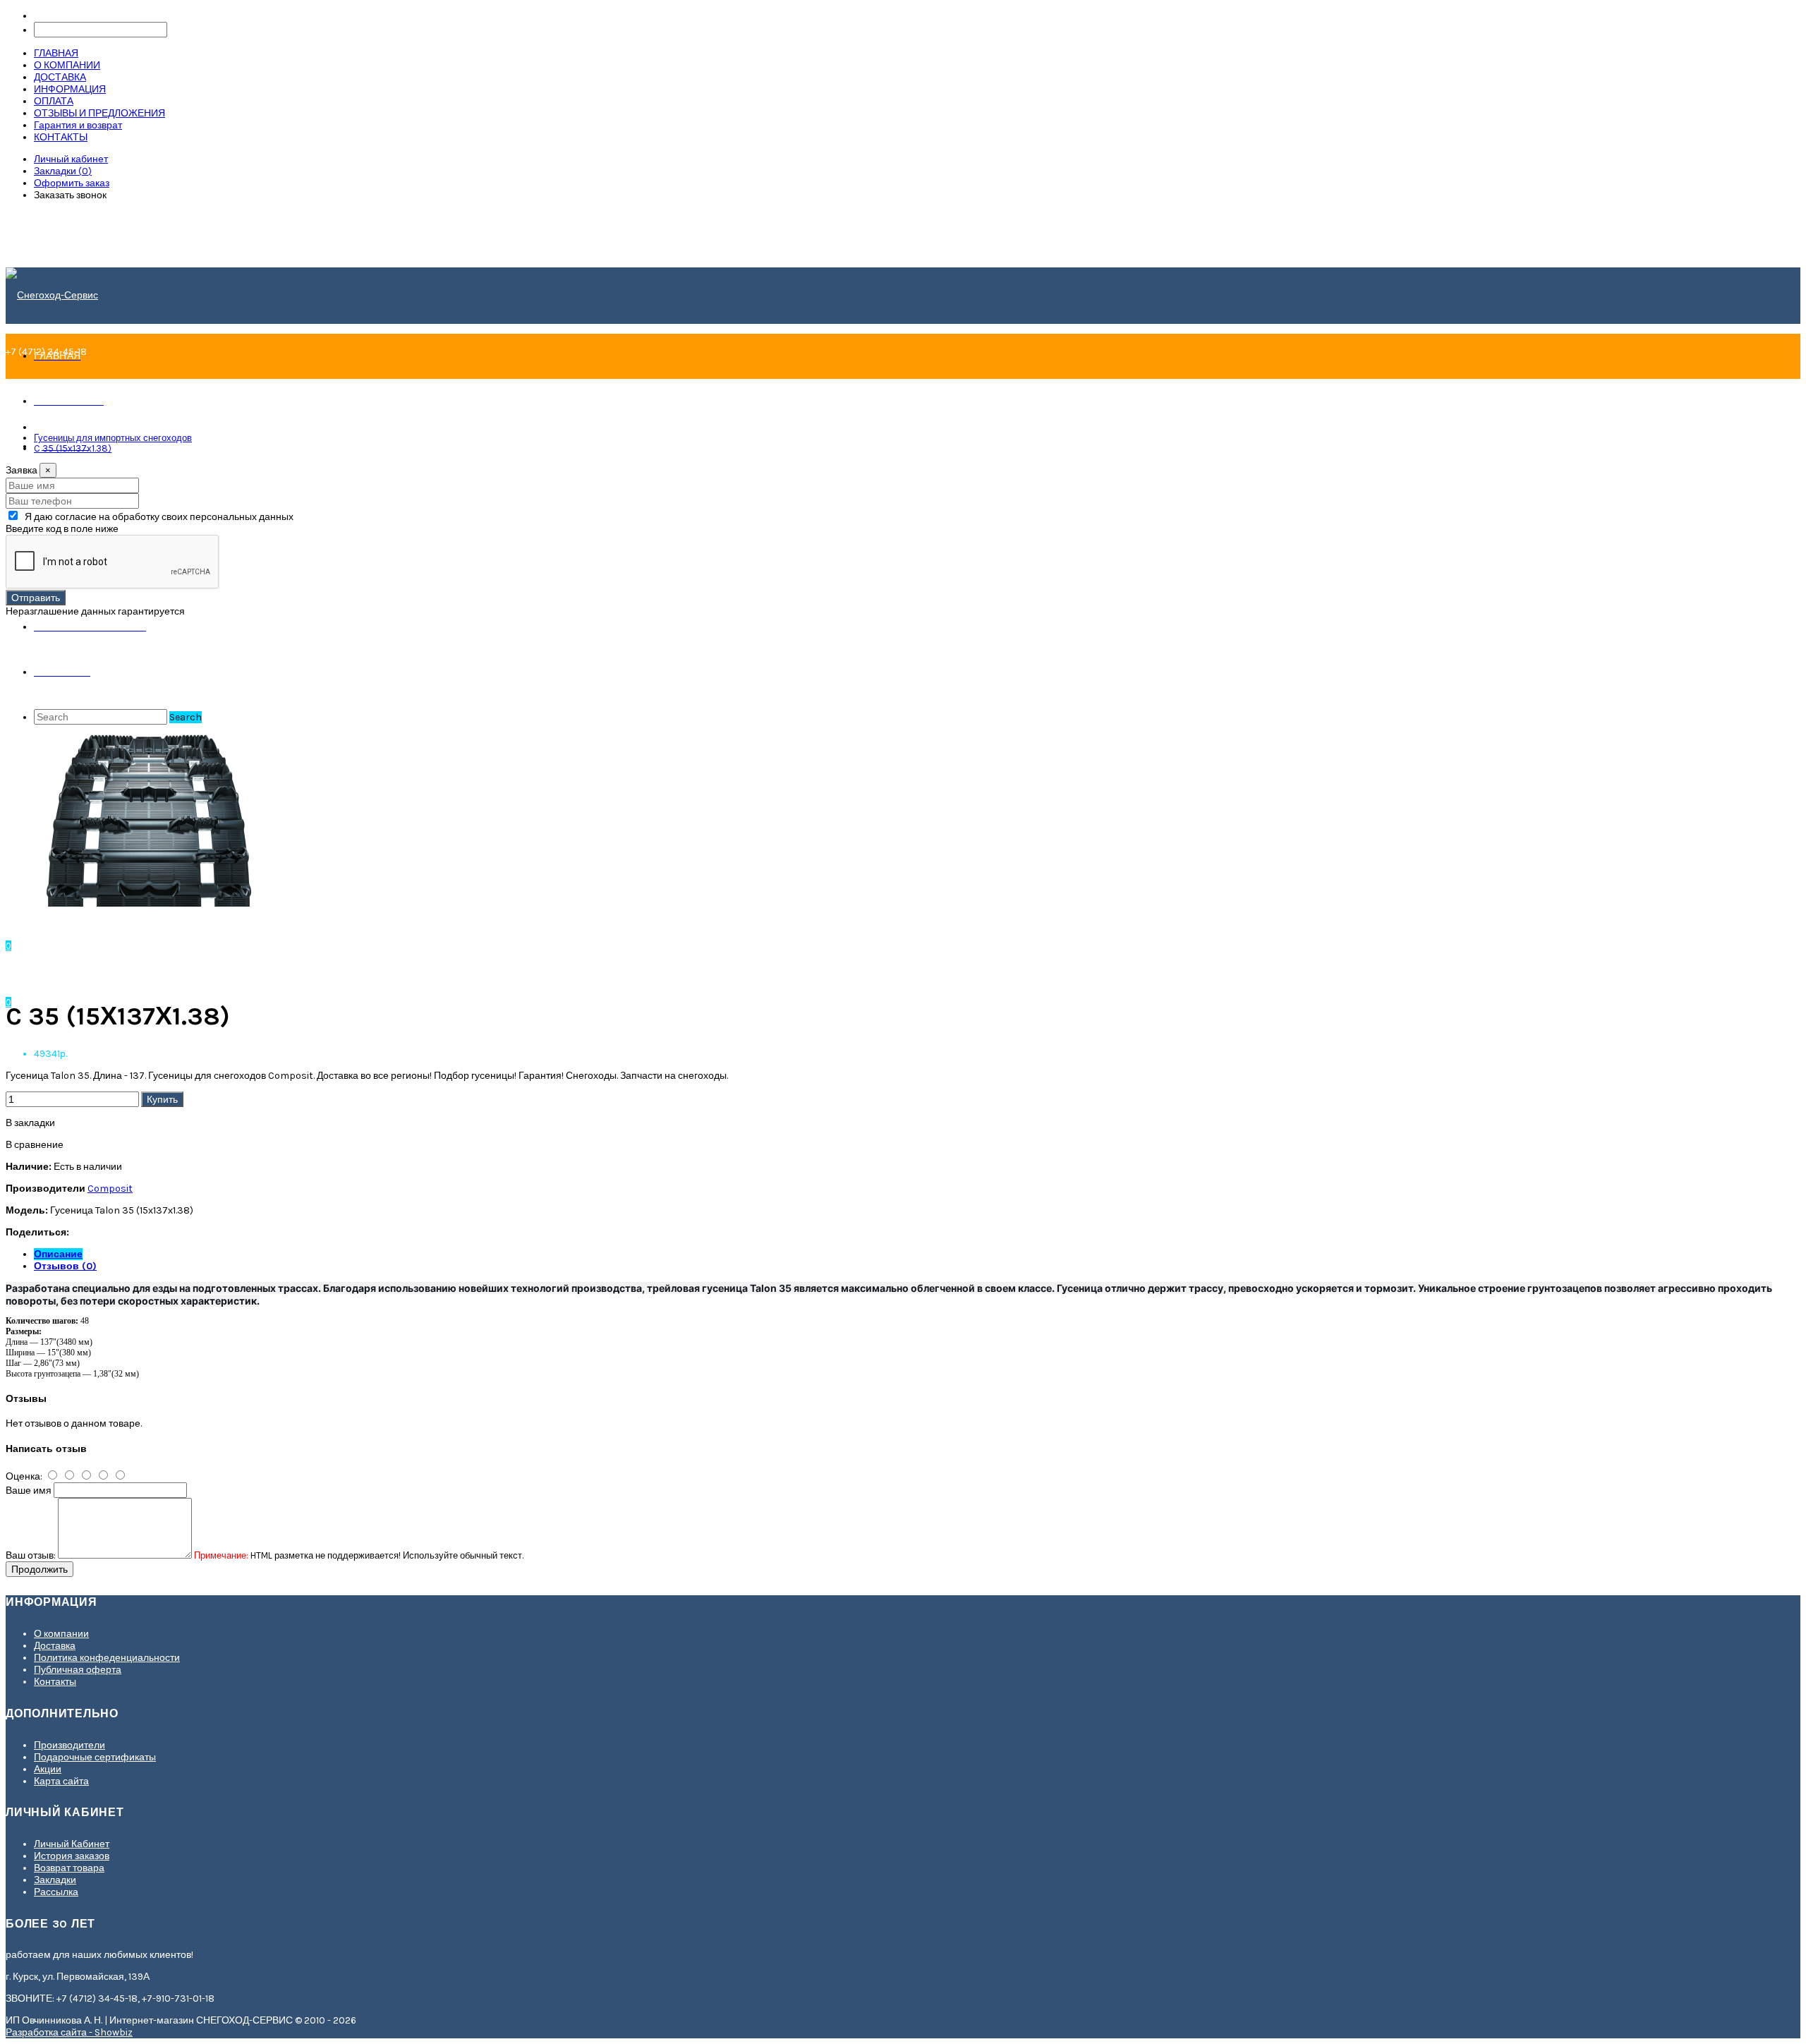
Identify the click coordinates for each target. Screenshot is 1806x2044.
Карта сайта (61, 1781)
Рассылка (56, 1892)
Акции (48, 1769)
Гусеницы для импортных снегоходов (113, 438)
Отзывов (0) (65, 1266)
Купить (162, 1099)
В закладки (30, 1123)
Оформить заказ (72, 183)
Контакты (55, 1682)
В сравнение (35, 1145)
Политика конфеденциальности (107, 1658)
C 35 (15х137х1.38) (73, 448)
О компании (61, 1634)
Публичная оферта (78, 1670)
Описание (58, 1254)
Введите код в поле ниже (62, 529)
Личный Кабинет (72, 1844)
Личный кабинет (71, 159)
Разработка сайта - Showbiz (69, 2032)
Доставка (55, 1646)
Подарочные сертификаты (95, 1757)
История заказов (72, 1856)
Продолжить (40, 1569)
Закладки (55, 1880)
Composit (110, 1189)
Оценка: (24, 1476)
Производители (69, 1745)
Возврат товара (69, 1868)
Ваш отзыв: (31, 1555)
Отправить (36, 598)
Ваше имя (29, 1490)
